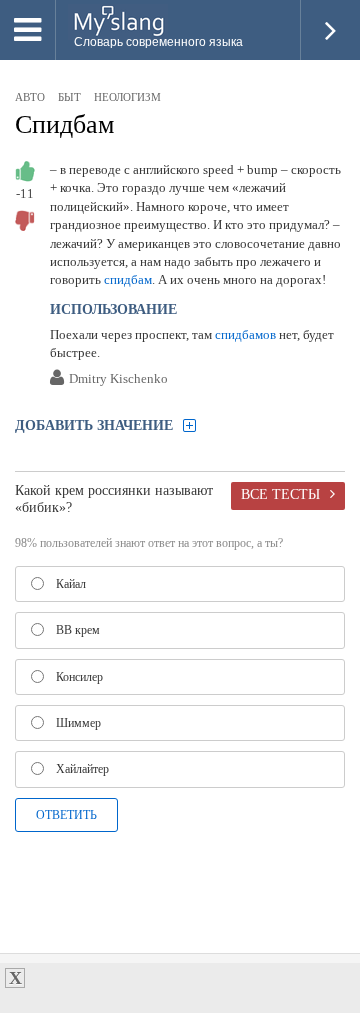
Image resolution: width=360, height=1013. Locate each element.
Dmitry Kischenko (118, 379)
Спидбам (64, 124)
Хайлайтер (82, 769)
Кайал (71, 584)
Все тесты (280, 494)
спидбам (128, 279)
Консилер (79, 677)
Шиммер (78, 723)
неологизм (127, 97)
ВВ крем (78, 630)
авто (30, 97)
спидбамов (245, 334)
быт (69, 97)
